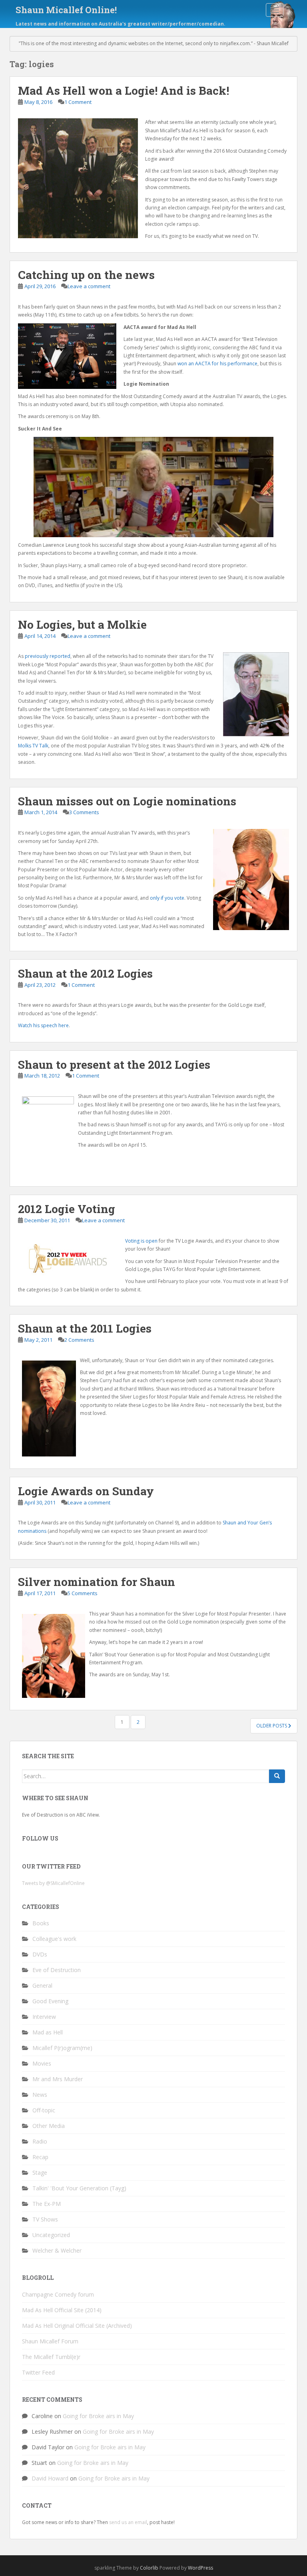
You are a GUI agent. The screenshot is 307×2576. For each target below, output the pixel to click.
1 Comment (78, 102)
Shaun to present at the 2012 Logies (114, 1065)
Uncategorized (51, 2235)
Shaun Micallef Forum (50, 2341)
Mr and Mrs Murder (58, 2079)
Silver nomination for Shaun (97, 1582)
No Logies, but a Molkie (82, 625)
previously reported (48, 656)
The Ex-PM (47, 2204)
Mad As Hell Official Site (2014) (62, 2310)
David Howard (50, 2478)
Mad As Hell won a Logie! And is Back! (124, 91)
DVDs (40, 1954)
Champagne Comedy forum (58, 2294)
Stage (40, 2173)
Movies (42, 2063)
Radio (40, 2141)
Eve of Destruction (57, 1970)
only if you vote (167, 898)
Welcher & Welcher (57, 2250)
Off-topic (44, 2110)
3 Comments (84, 812)
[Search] (277, 1776)
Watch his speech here (43, 1025)
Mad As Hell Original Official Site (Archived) (77, 2326)
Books (41, 1923)
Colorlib (149, 2568)
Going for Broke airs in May (98, 2416)
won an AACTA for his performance (217, 364)
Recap (40, 2157)
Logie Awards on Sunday (86, 1491)
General (42, 1985)
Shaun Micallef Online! (66, 10)
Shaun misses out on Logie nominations (127, 801)
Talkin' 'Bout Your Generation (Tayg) (79, 2188)
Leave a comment (89, 286)
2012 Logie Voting (67, 1209)
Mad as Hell (48, 2032)
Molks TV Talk (33, 746)
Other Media (49, 2126)
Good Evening (50, 2001)
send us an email (128, 2522)
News (40, 2095)
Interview (44, 2017)
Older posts (272, 1726)
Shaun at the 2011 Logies (85, 1328)
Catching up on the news (86, 275)
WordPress (200, 2568)
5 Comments (83, 1593)
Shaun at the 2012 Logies (85, 973)
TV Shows (45, 2219)
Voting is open (141, 1241)
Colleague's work (54, 1939)
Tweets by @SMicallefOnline (53, 1883)
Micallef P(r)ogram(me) (62, 2048)
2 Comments (79, 1340)
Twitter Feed (38, 2372)
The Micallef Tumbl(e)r (51, 2357)
